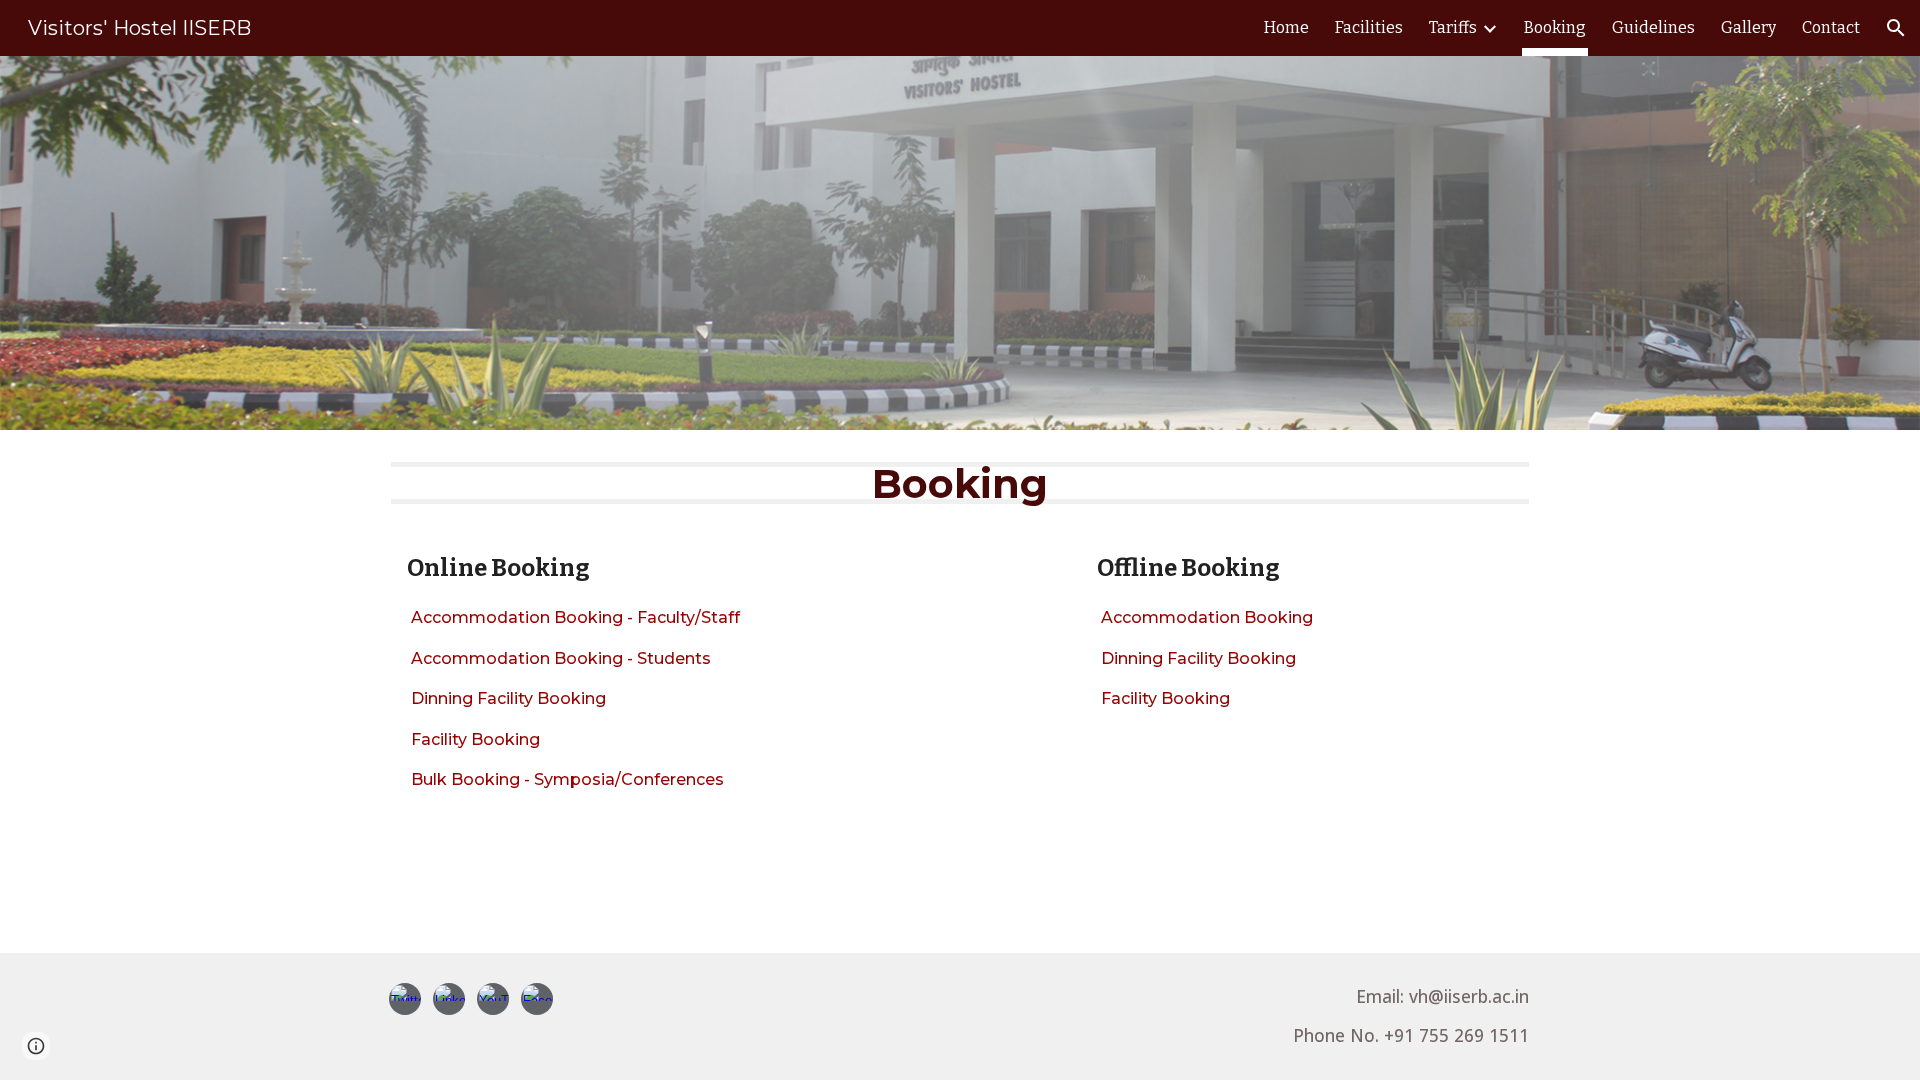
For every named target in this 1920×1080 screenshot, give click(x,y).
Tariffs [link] (1453, 27)
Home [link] (1286, 27)
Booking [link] (1555, 27)
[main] (960, 483)
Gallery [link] (1748, 27)
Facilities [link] (1369, 27)
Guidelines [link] (1653, 27)
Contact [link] (1831, 27)
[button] (1896, 28)
